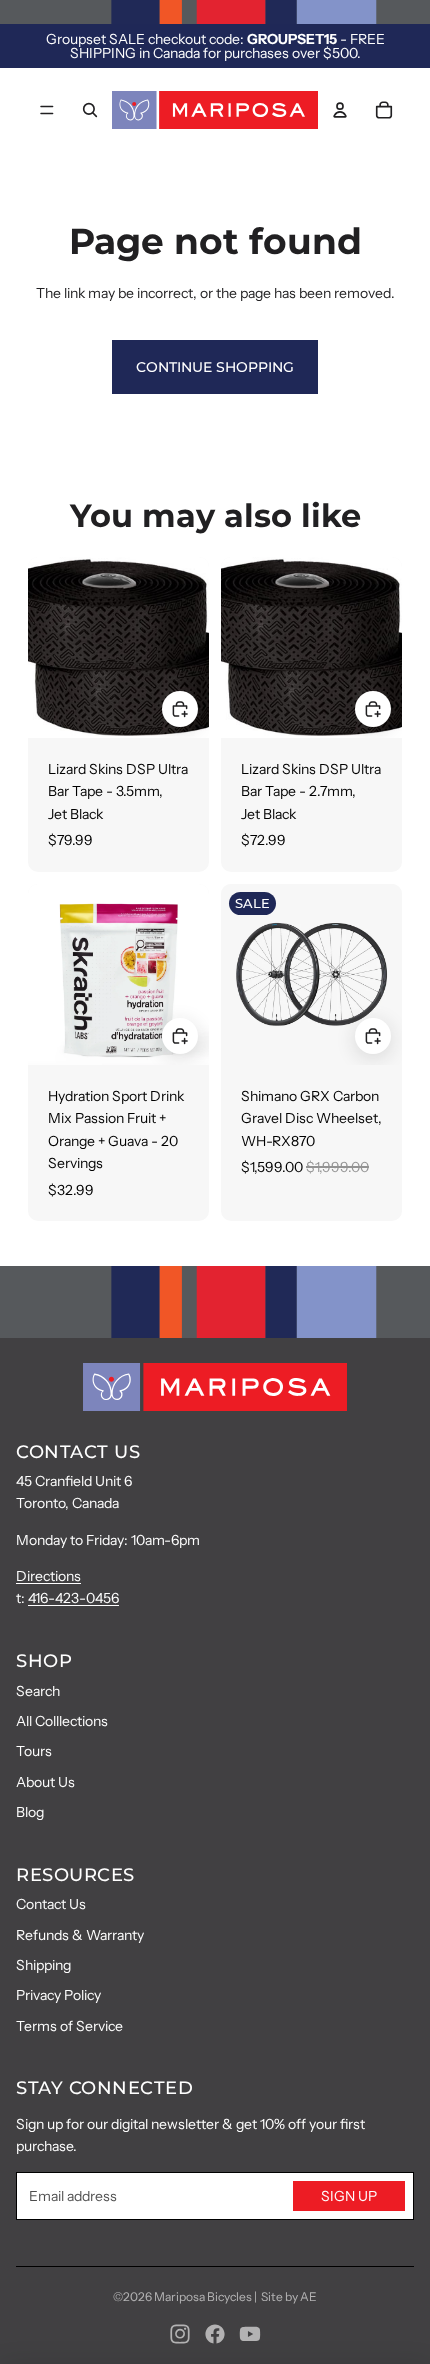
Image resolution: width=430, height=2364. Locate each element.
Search (38, 1691)
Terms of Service (69, 2026)
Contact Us (51, 1904)
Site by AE (289, 2296)
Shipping (43, 1965)
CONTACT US (78, 1452)
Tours (34, 1751)
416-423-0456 (73, 1598)
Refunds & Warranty (80, 1935)
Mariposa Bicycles (203, 2296)
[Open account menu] (340, 110)
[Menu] (47, 110)
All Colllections (62, 1721)
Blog (30, 1812)
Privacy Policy (58, 1995)
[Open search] (90, 110)
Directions (48, 1576)
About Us (45, 1782)
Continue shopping (215, 367)
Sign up (349, 2196)
